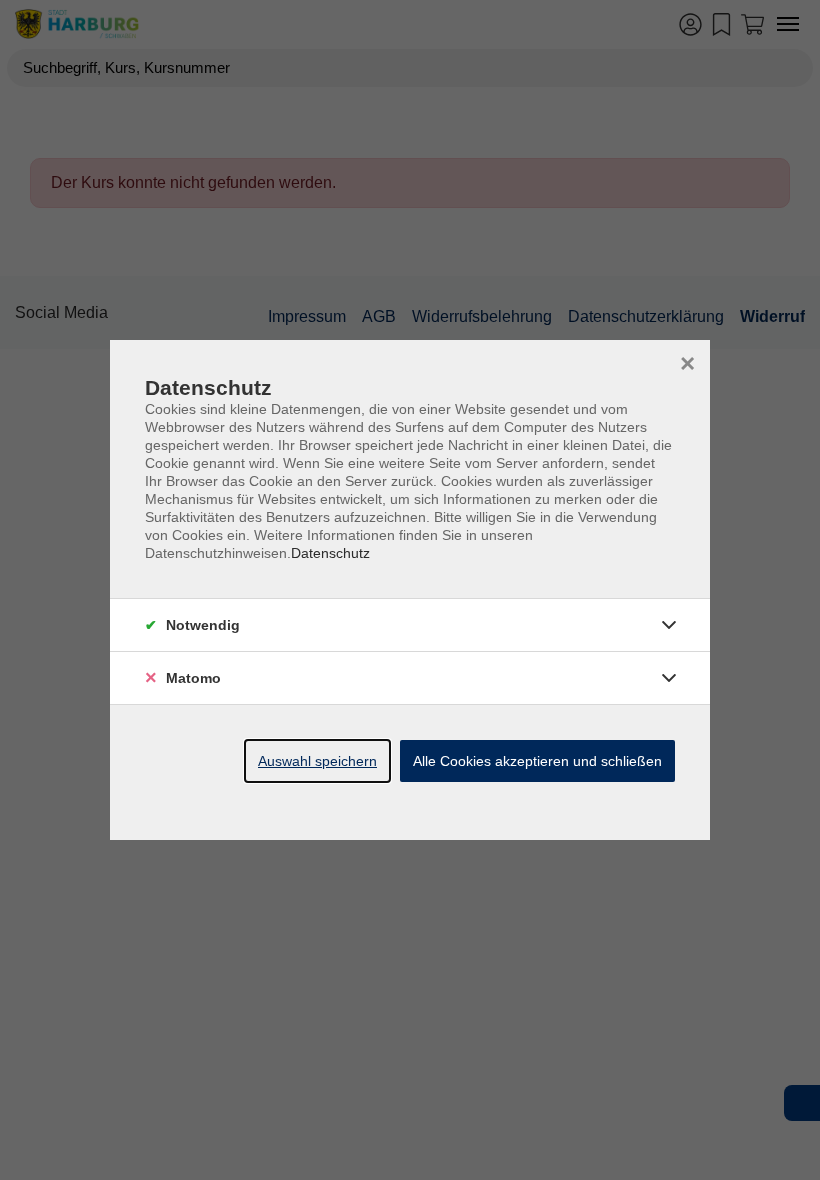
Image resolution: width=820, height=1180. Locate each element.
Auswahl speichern (317, 761)
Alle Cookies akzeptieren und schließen (537, 761)
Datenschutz (330, 553)
